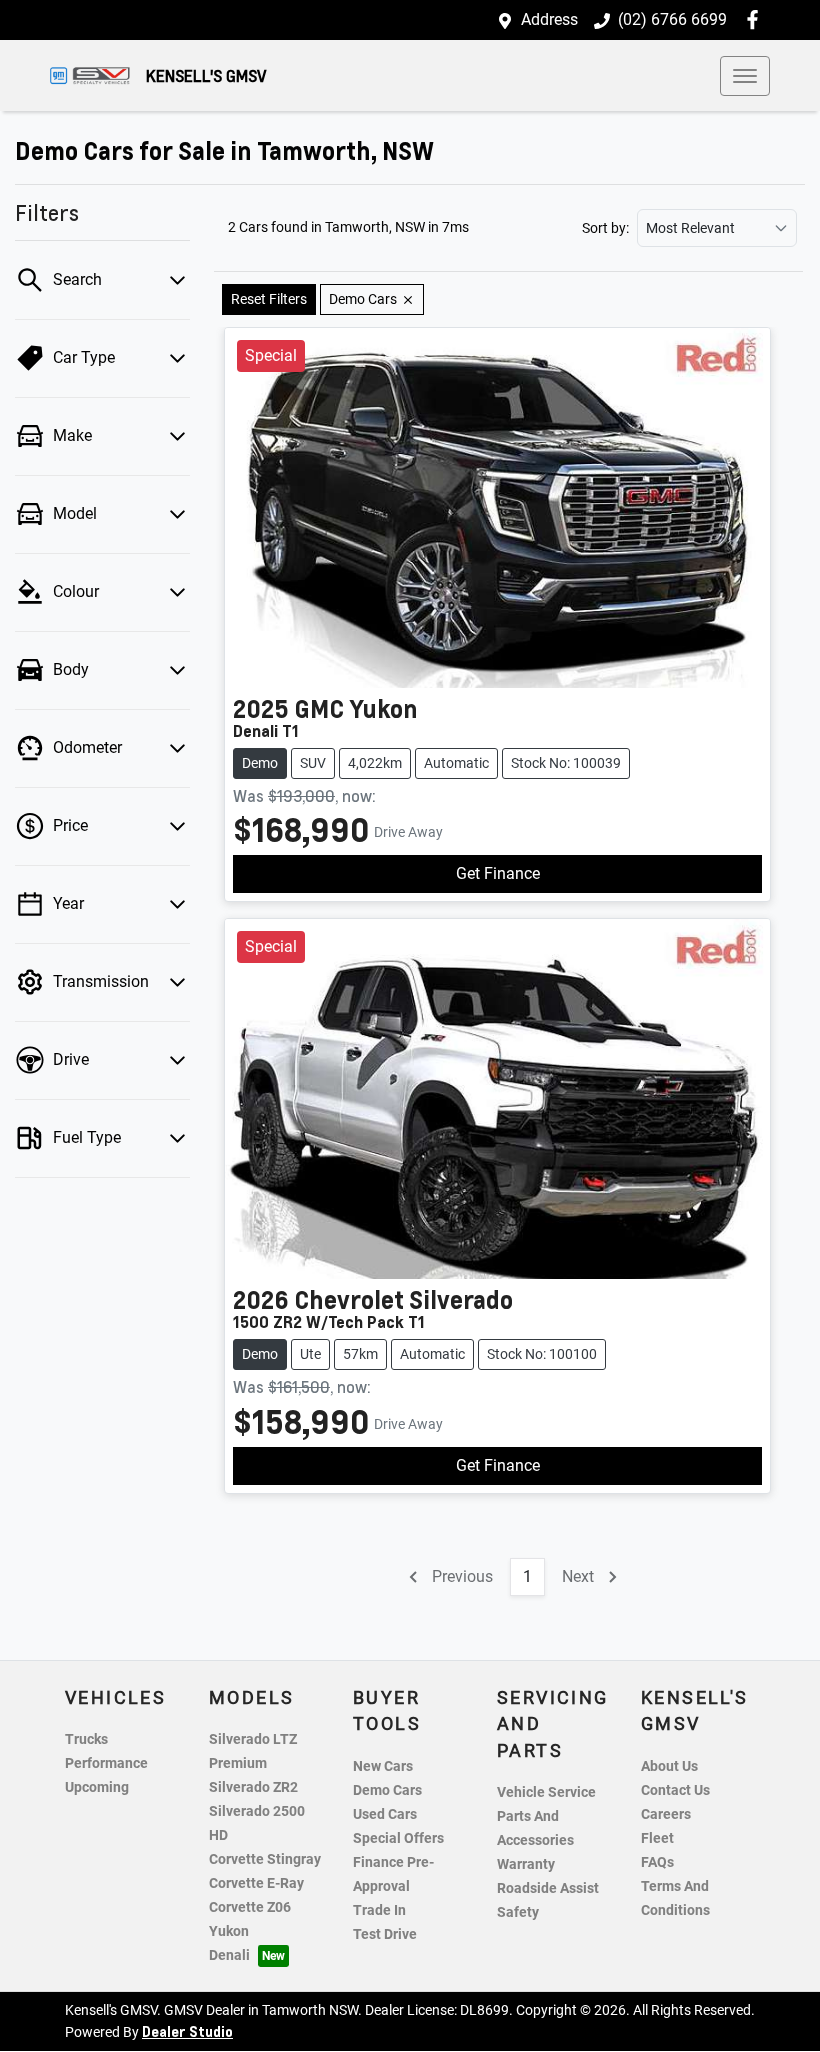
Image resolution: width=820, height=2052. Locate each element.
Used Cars (385, 1814)
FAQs (657, 1862)
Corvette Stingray (265, 1859)
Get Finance (498, 873)
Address (549, 19)
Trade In (379, 1910)
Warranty (526, 1864)
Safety (518, 1912)
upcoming (97, 1787)
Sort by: (605, 228)
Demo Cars (387, 1790)
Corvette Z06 (250, 1907)
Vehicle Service (546, 1792)
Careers (666, 1814)
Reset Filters (269, 299)
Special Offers (398, 1838)
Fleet (657, 1838)
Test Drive (385, 1934)
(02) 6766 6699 (672, 19)
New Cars (383, 1766)
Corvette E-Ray (256, 1883)
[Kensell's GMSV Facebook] (756, 19)
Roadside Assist (548, 1888)
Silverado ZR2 (253, 1787)
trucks (86, 1739)
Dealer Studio (187, 2031)
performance (106, 1763)
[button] (745, 76)
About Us (669, 1766)
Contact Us (675, 1790)
